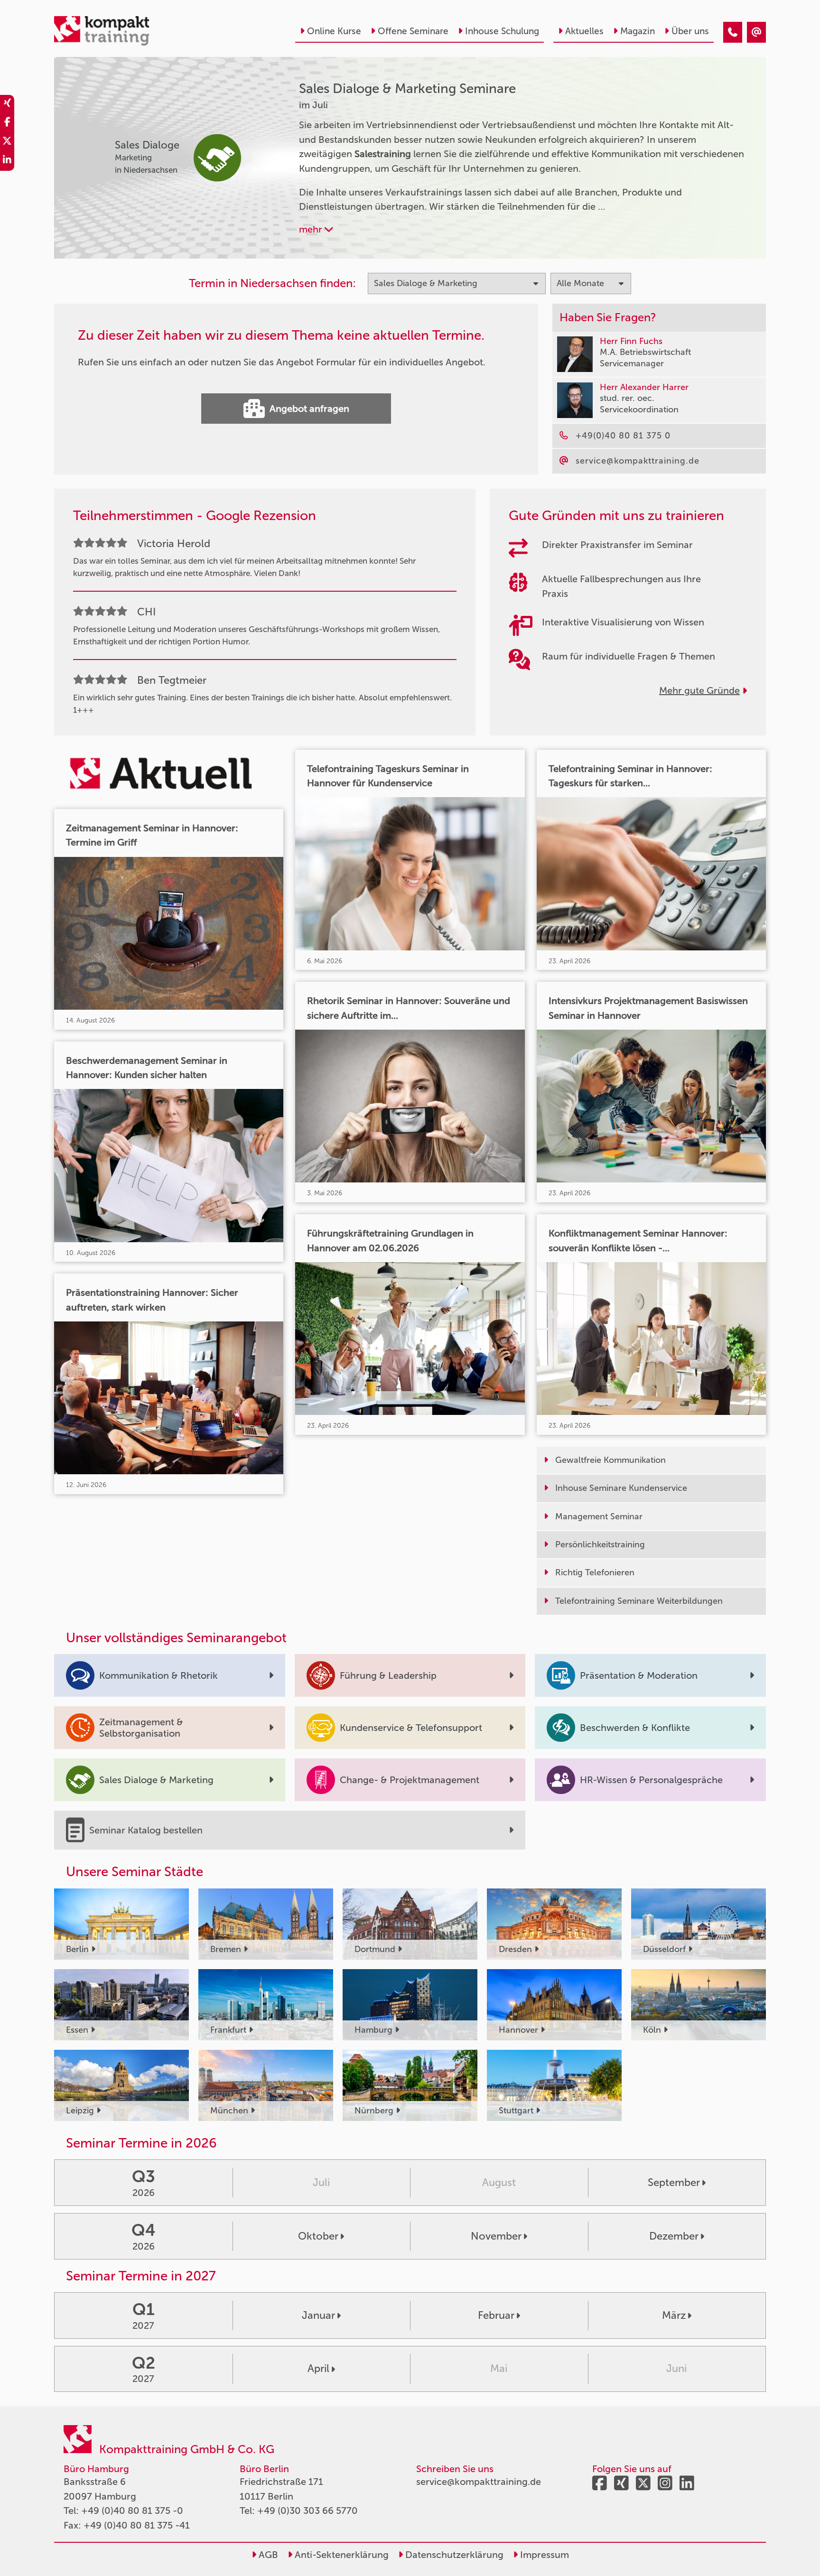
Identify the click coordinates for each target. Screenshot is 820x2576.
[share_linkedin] (7, 161)
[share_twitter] (7, 142)
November (496, 2236)
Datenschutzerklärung (453, 2555)
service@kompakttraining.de (479, 2482)
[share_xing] (7, 104)
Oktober (318, 2236)
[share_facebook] (7, 123)
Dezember (674, 2236)
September (674, 2182)
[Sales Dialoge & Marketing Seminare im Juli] (733, 32)
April (318, 2368)
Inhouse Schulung (502, 31)
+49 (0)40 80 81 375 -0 (132, 2511)
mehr (312, 229)
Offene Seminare (413, 31)
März (674, 2315)
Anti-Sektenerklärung (340, 2555)
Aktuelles (584, 31)
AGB (267, 2555)
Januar (318, 2315)
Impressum (543, 2555)
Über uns (690, 31)
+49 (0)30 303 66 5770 (307, 2511)
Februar (496, 2315)
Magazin (638, 31)
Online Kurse (334, 31)
